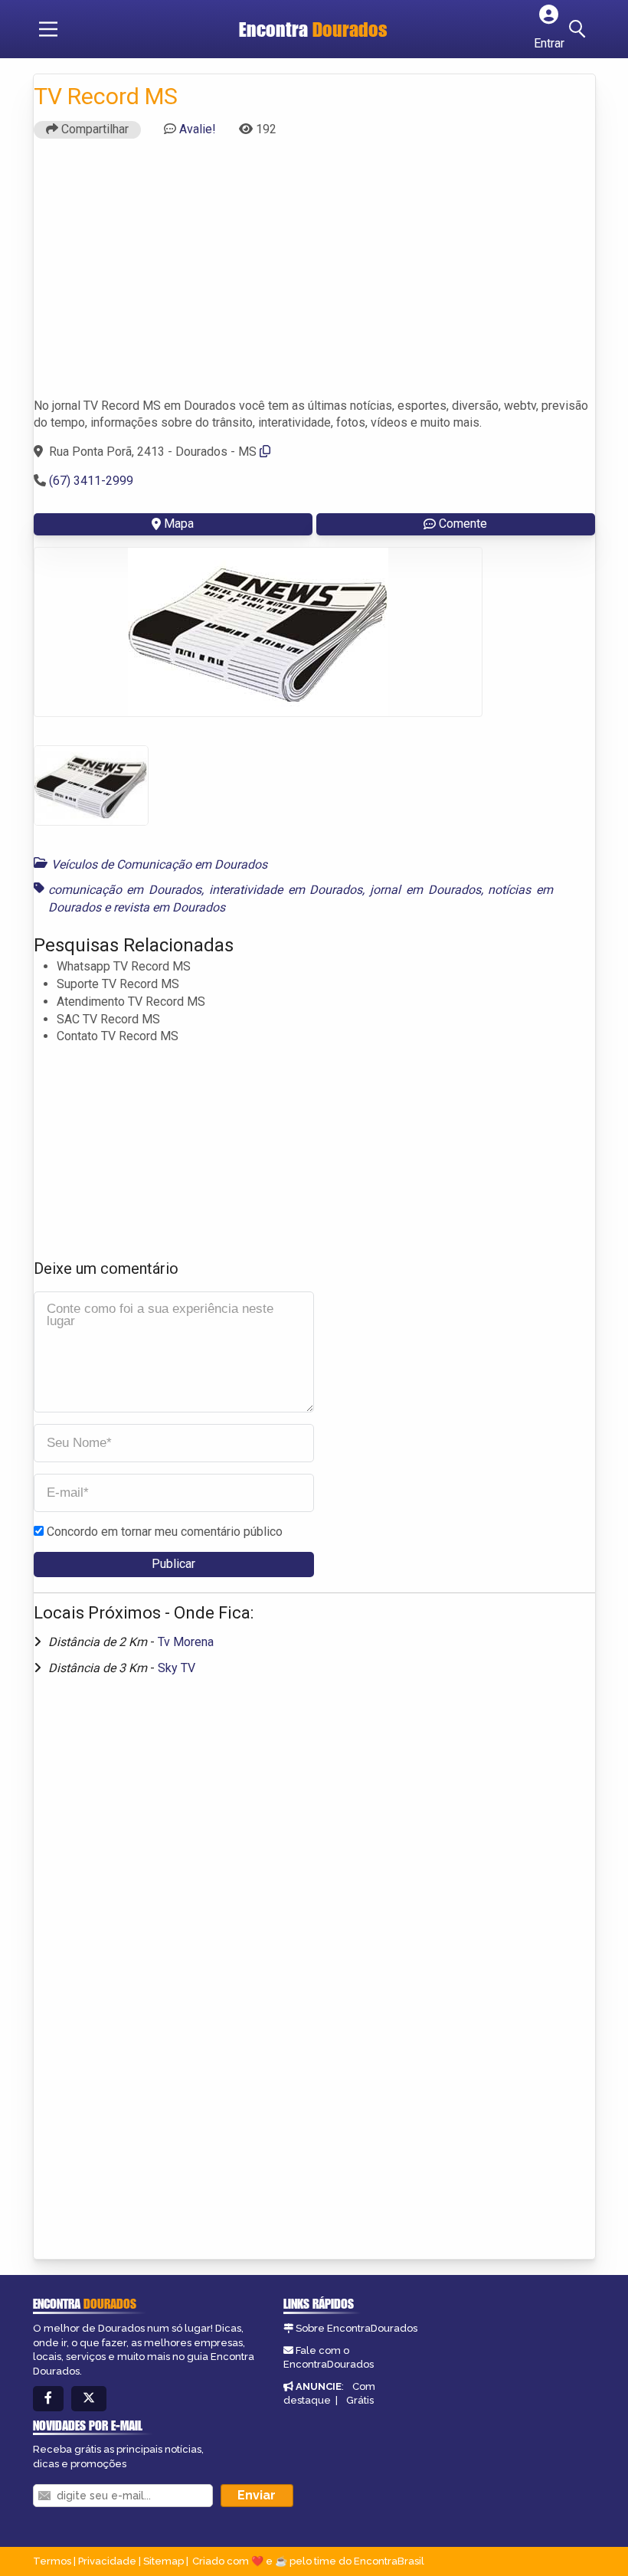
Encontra (313, 29)
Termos (52, 2561)
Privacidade (107, 2561)
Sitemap (164, 2561)
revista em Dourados (169, 907)
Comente (463, 524)
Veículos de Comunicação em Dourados (159, 864)
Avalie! (198, 129)
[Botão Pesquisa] (580, 29)
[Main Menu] (48, 29)
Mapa (179, 524)
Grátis (360, 2400)
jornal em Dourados (425, 890)
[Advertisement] (314, 275)
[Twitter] (89, 2399)
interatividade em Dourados (286, 890)
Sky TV (177, 1668)
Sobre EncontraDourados (357, 2328)
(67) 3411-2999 (91, 481)
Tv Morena (186, 1642)
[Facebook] (48, 2399)
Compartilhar (93, 129)
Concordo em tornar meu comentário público (165, 1532)
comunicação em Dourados (125, 890)
